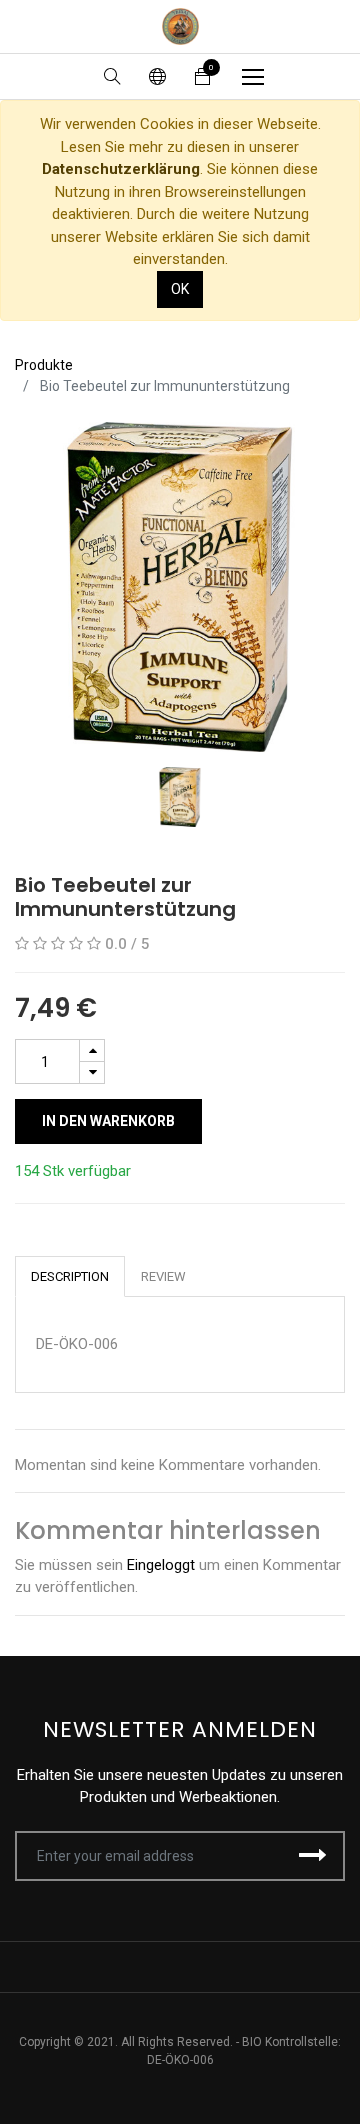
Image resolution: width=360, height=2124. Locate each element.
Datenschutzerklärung (121, 169)
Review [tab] (163, 1276)
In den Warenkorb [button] (108, 1121)
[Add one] (92, 1050)
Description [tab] (70, 1276)
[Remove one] (92, 1072)
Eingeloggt (161, 1565)
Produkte (44, 365)
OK (180, 289)
